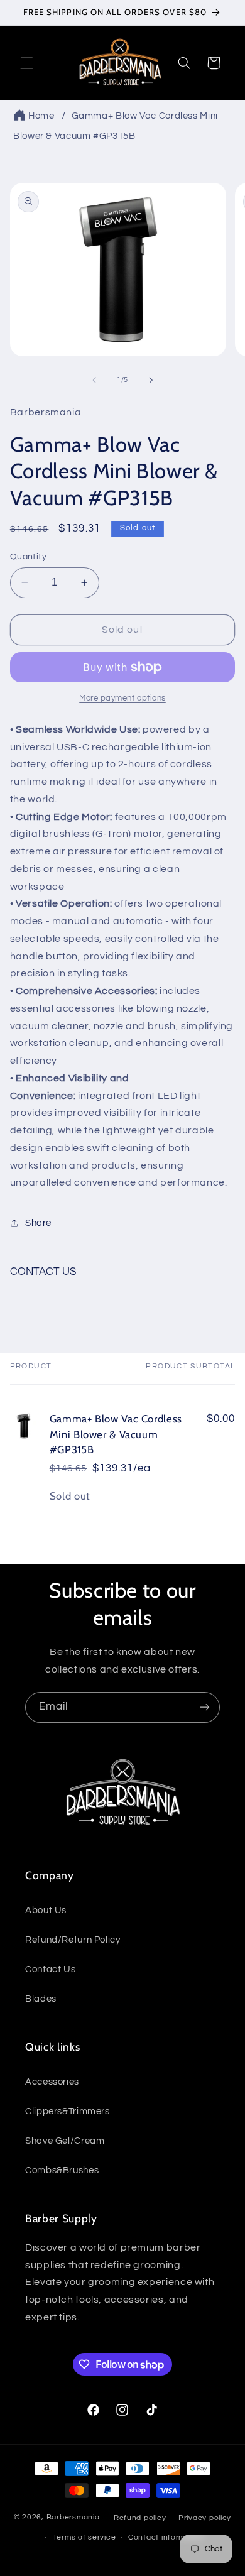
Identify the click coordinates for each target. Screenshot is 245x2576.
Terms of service (84, 2537)
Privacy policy (205, 2518)
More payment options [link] (122, 698)
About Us (46, 1910)
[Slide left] (94, 380)
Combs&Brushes (62, 2170)
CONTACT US (43, 1272)
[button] (26, 63)
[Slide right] (151, 380)
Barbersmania (73, 2518)
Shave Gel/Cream (65, 2141)
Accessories (52, 2082)
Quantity (28, 557)
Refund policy (140, 2518)
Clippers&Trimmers (68, 2111)
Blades (41, 1999)
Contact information (166, 2537)
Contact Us (50, 1969)
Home (41, 116)
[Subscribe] (205, 1707)
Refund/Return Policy (73, 1940)
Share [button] (38, 1223)
